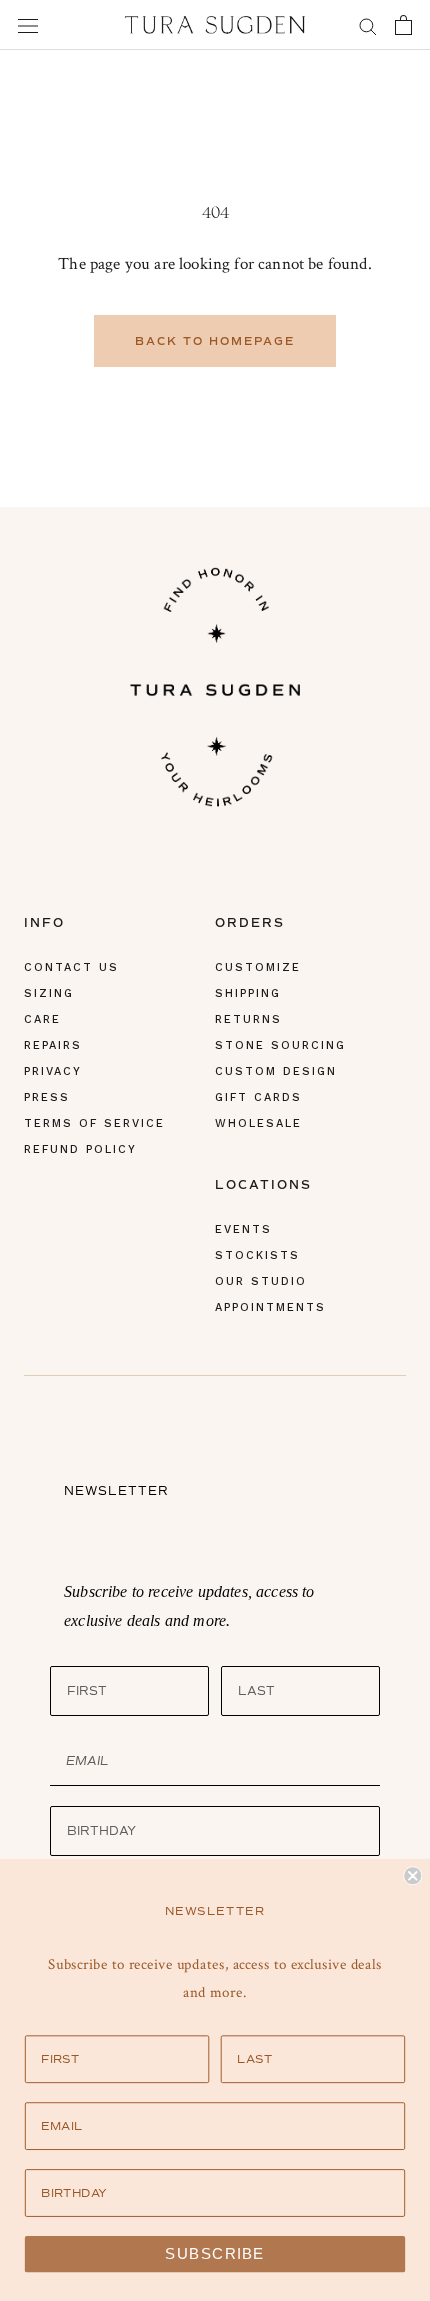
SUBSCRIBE (214, 2254)
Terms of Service (94, 1123)
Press (47, 1097)
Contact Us (71, 967)
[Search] (368, 24)
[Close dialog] (412, 1875)
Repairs (53, 1045)
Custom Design (276, 1071)
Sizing (49, 993)
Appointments (270, 1307)
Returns (248, 1019)
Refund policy (80, 1149)
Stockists (257, 1255)
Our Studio (261, 1281)
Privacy (53, 1071)
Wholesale (258, 1123)
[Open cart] (403, 25)
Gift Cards (258, 1097)
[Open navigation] (28, 25)
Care (42, 1019)
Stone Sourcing (280, 1045)
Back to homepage (215, 341)
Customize (258, 967)
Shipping (248, 993)
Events (243, 1229)
